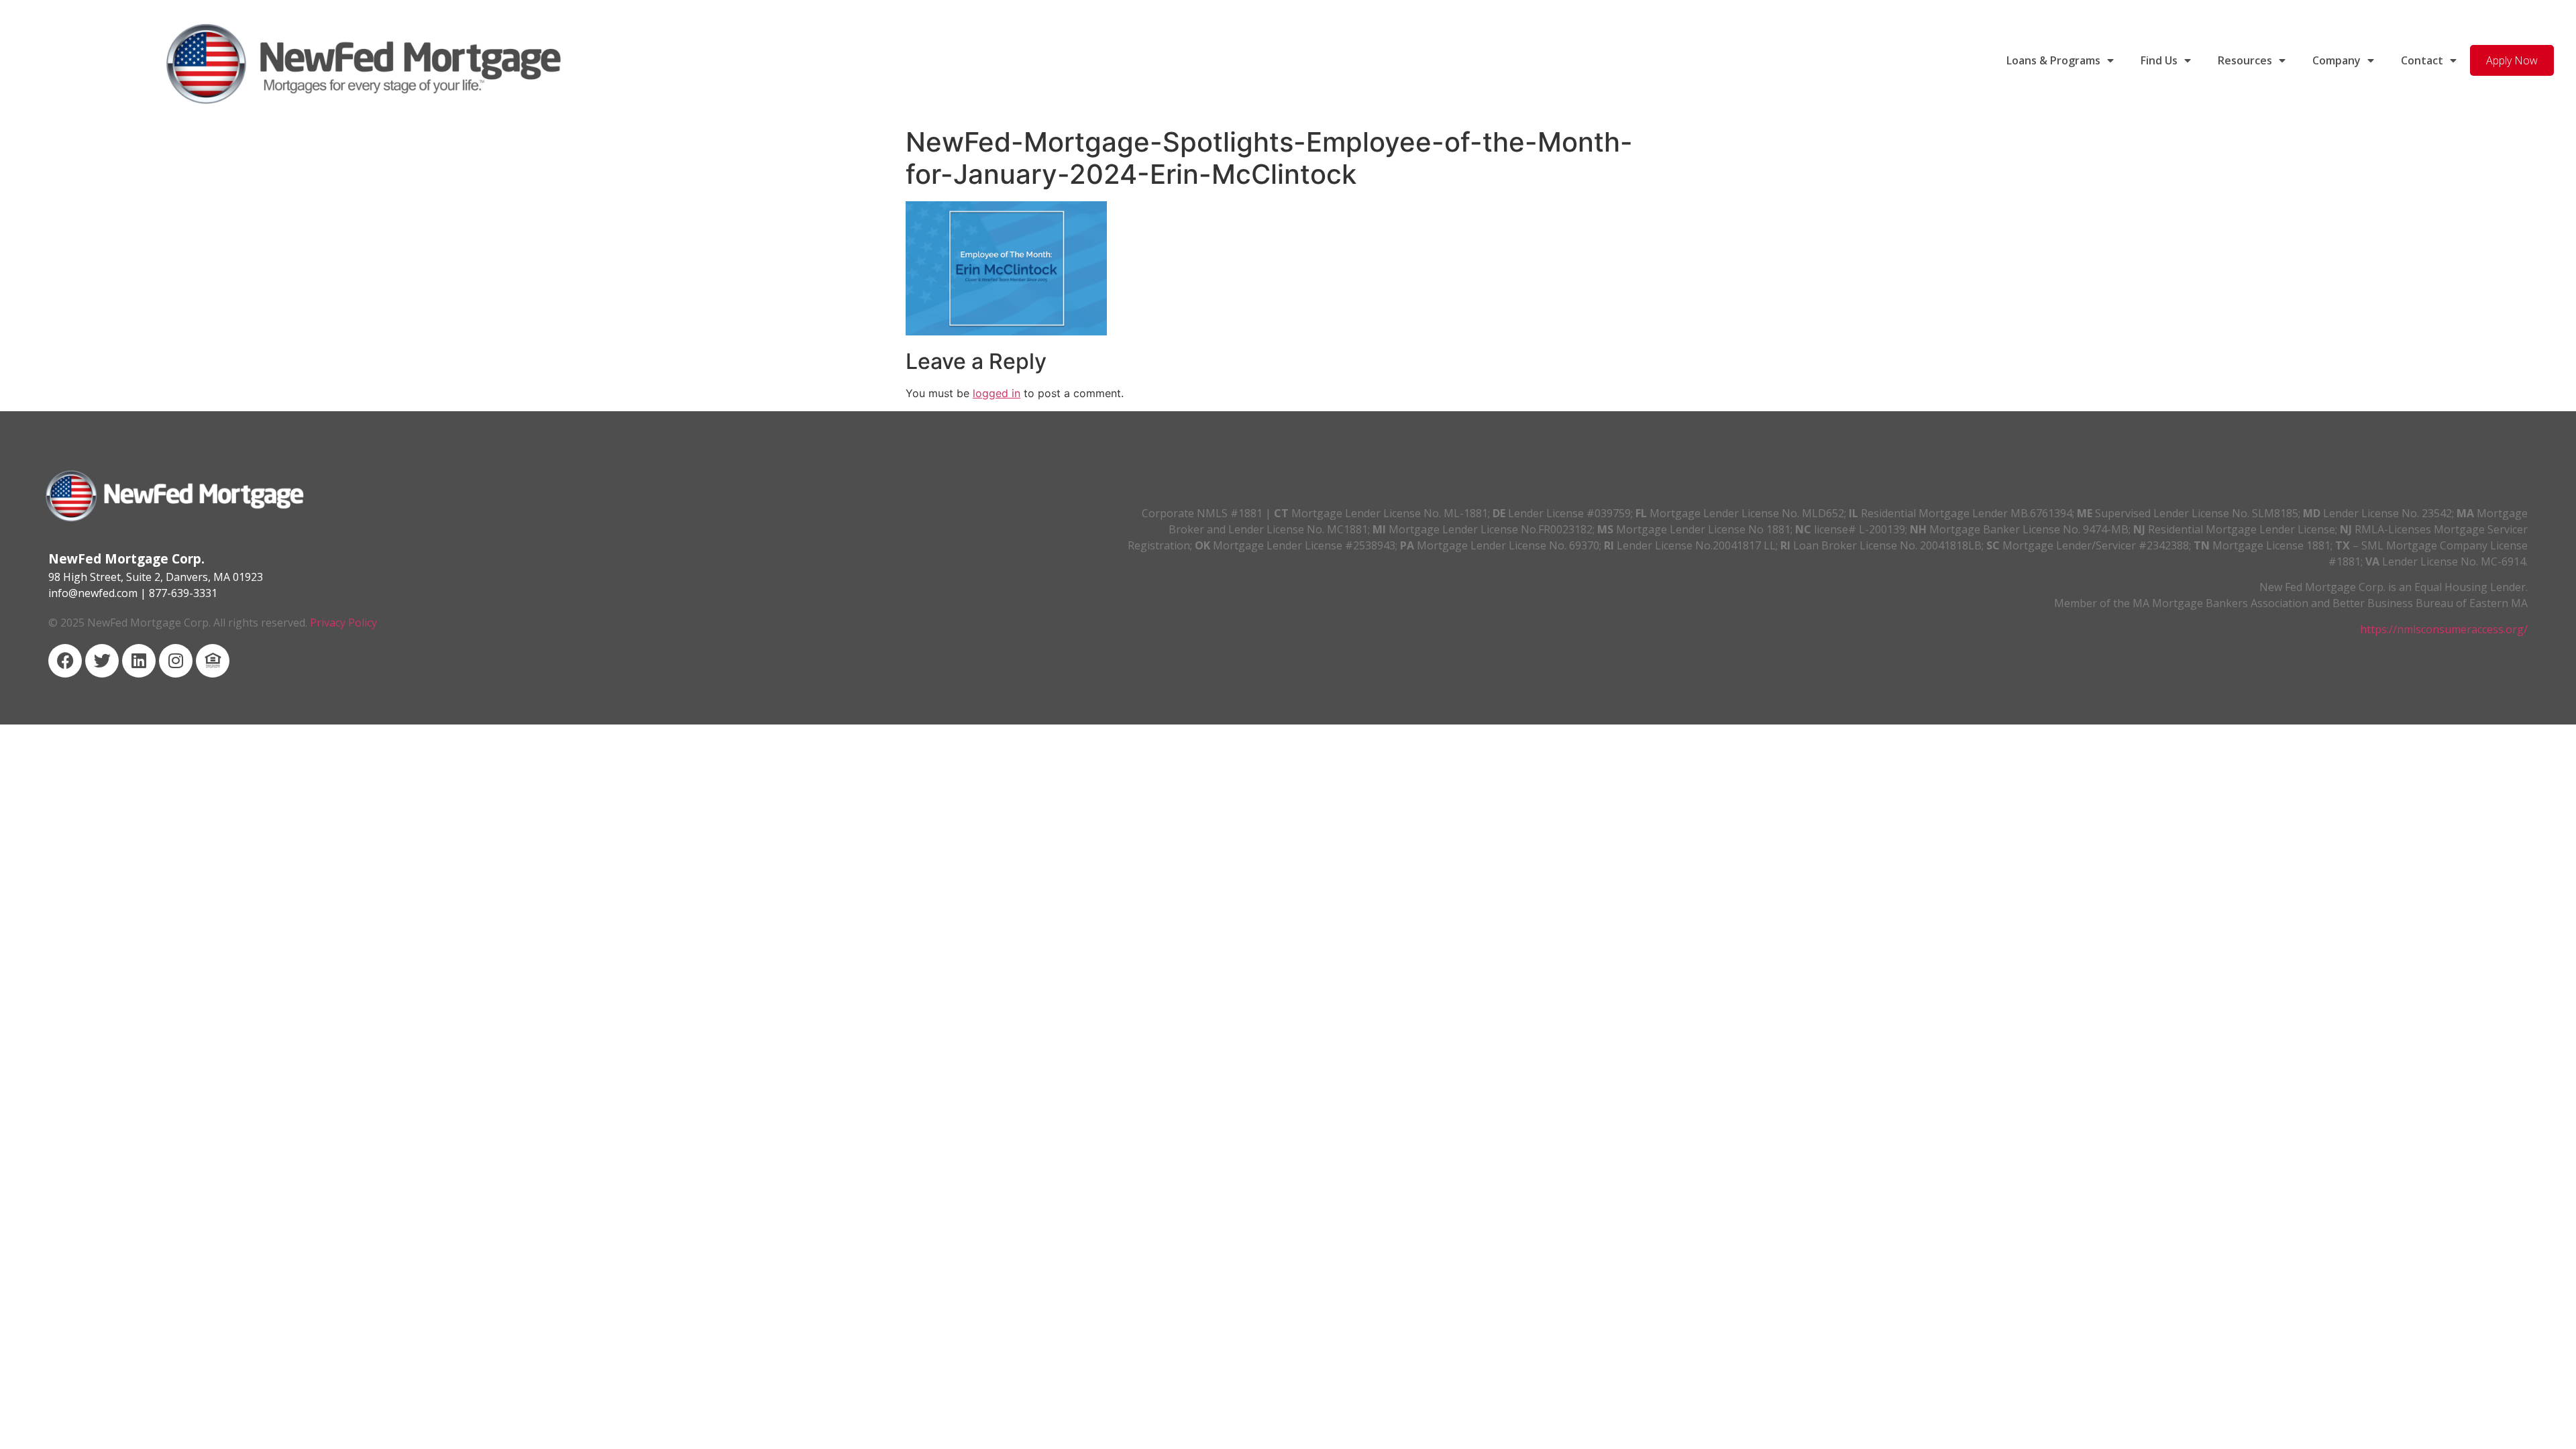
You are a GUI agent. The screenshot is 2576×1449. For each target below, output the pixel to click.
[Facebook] (65, 661)
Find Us (2159, 60)
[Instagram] (176, 661)
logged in (997, 393)
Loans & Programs (2053, 60)
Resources (2245, 60)
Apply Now (2512, 60)
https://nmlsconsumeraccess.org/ (2444, 629)
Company (2337, 60)
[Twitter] (102, 661)
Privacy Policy (343, 623)
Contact (2422, 60)
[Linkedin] (139, 661)
